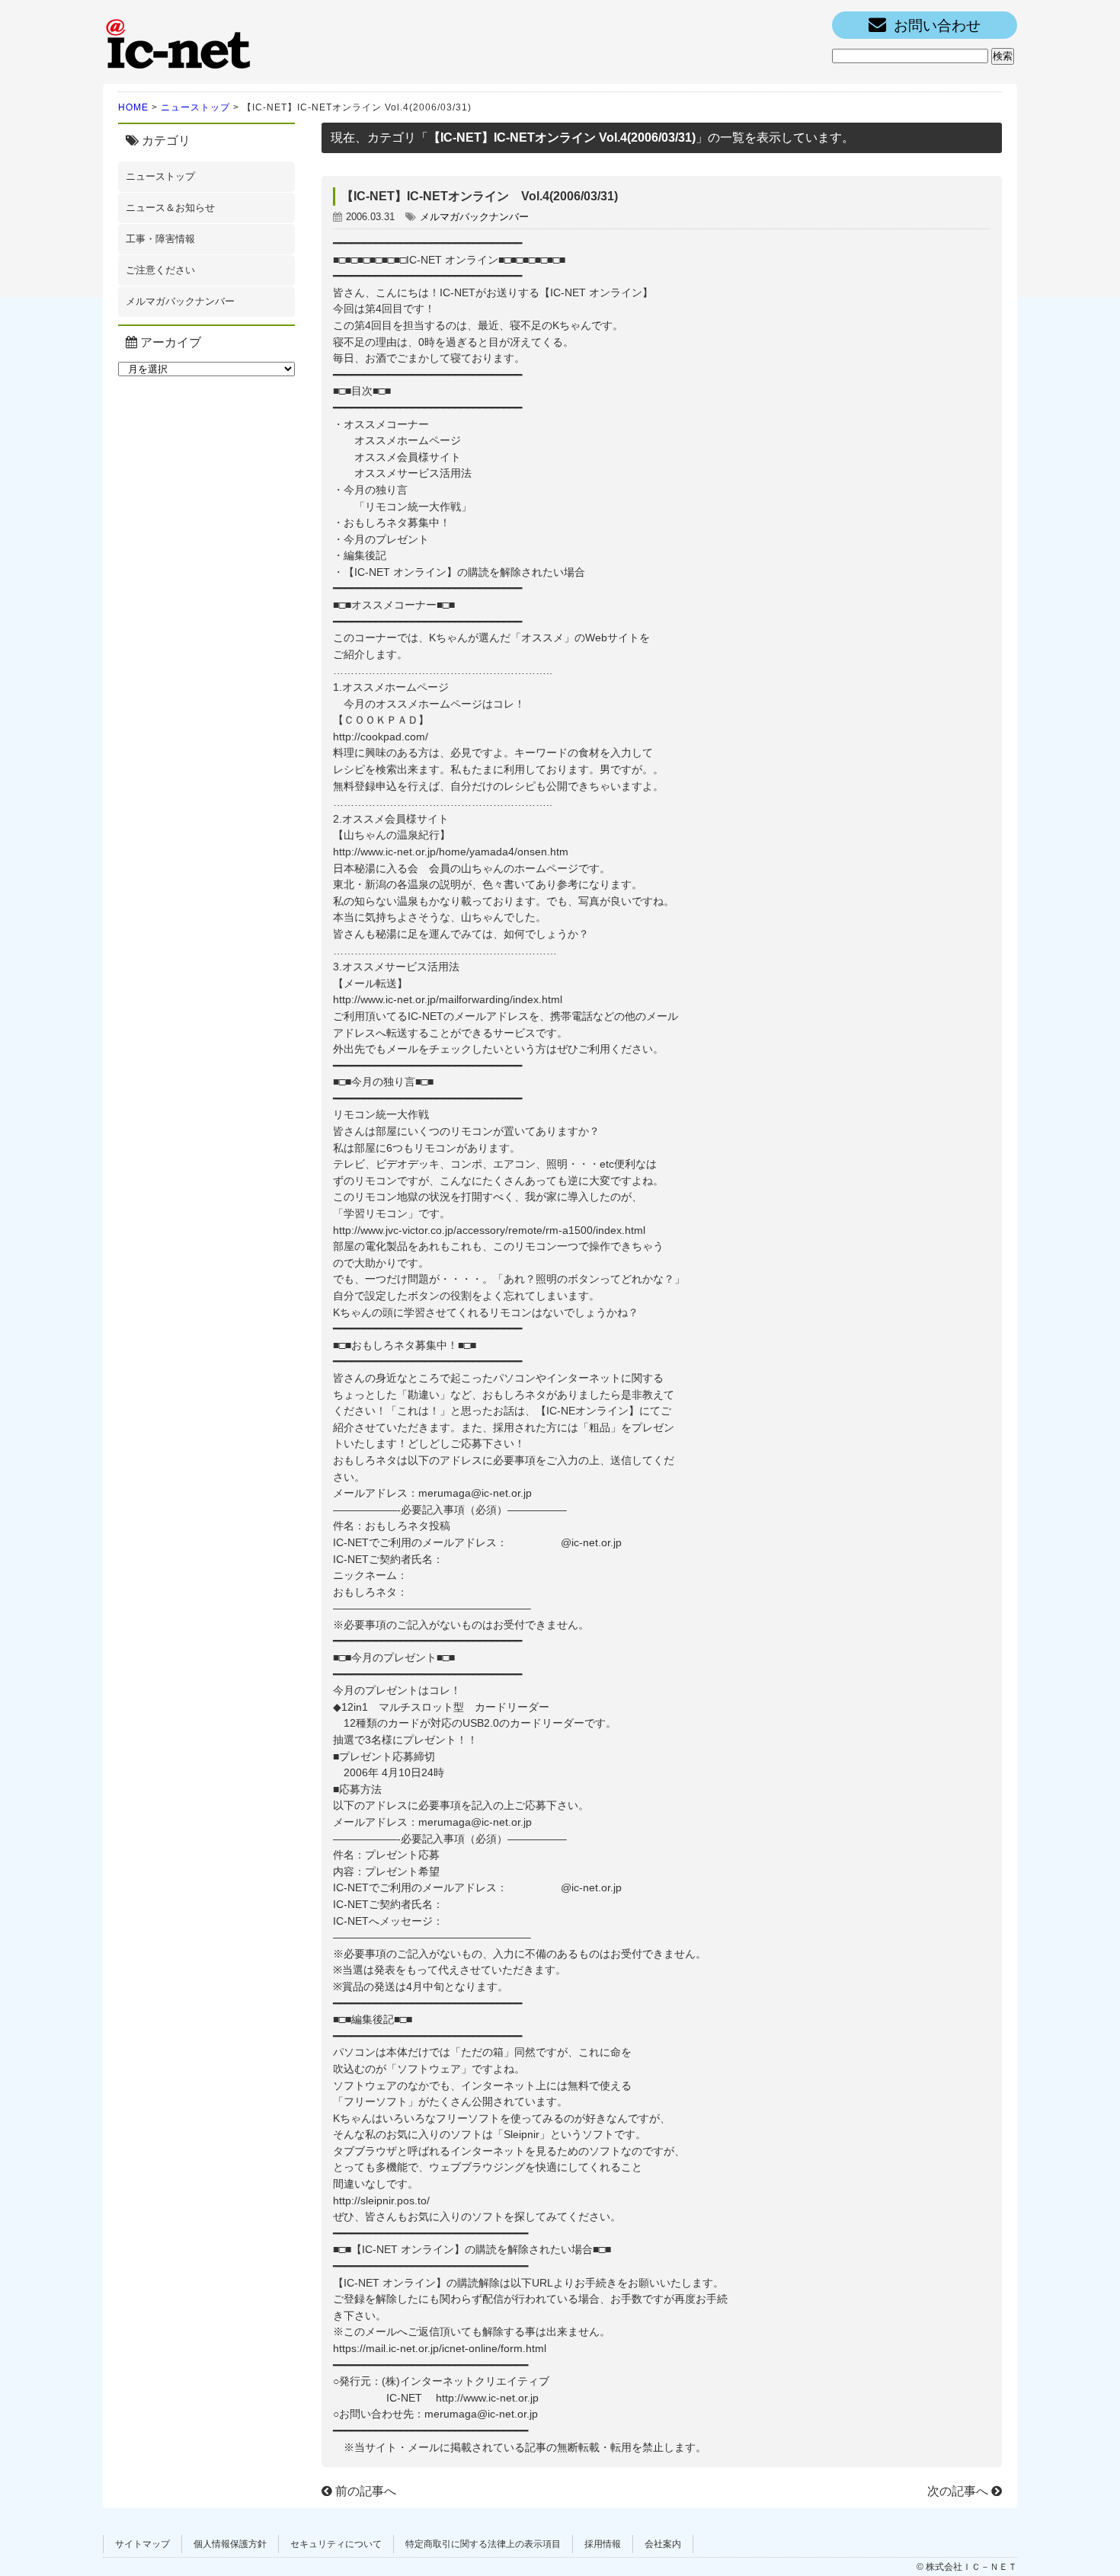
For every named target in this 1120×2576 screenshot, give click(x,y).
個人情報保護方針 (230, 2544)
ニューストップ (195, 107)
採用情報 (603, 2544)
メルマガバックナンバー (180, 301)
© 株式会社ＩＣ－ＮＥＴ (967, 2567)
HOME (133, 107)
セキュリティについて (336, 2544)
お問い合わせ (937, 26)
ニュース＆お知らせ (170, 208)
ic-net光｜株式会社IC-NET (179, 42)
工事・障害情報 (160, 239)
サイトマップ (142, 2544)
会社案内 (663, 2544)
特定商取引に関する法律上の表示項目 (483, 2544)
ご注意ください (160, 270)
